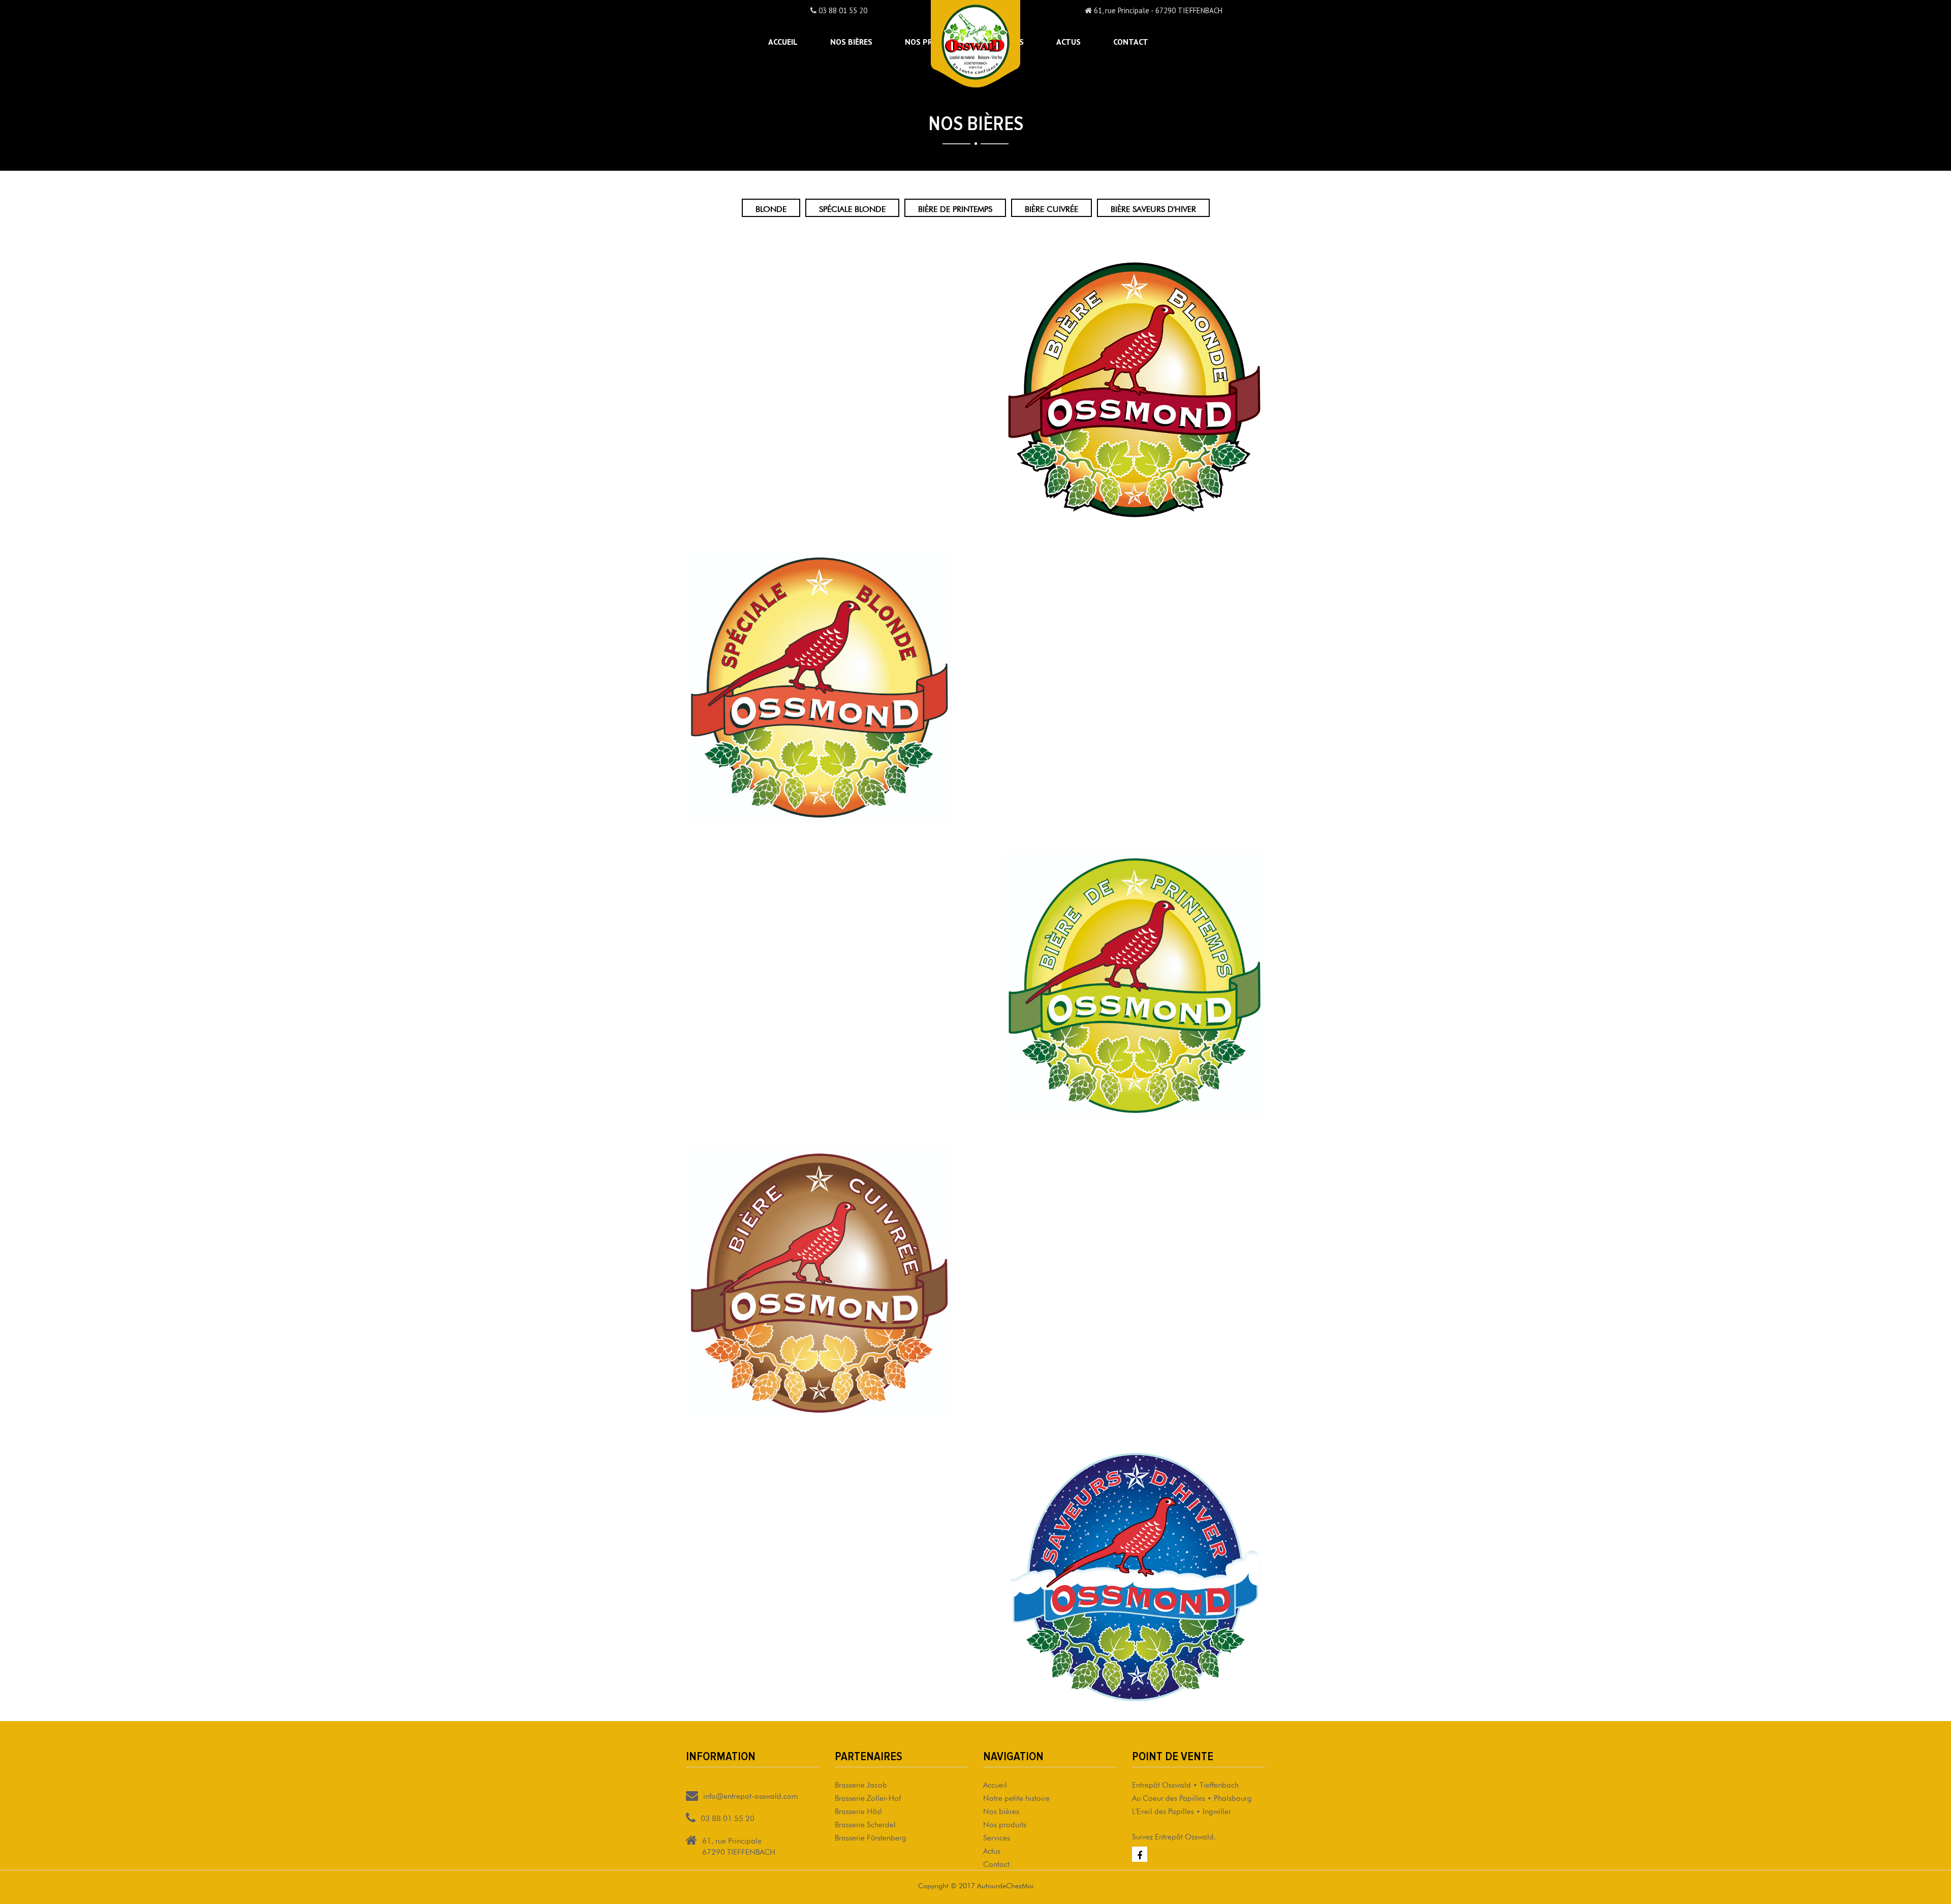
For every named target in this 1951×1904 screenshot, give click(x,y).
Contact (1131, 42)
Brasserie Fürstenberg (871, 1837)
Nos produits (1005, 1823)
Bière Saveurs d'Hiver (1153, 208)
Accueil (783, 42)
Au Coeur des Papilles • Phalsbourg (1192, 1797)
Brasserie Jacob (861, 1784)
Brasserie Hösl (858, 1810)
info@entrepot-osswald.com (751, 1795)
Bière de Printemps (955, 208)
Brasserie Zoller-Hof (868, 1797)
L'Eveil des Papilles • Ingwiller (1182, 1810)
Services (997, 1837)
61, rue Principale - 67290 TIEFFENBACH (1157, 10)
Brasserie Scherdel (865, 1823)
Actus (1068, 42)
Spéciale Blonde (852, 208)
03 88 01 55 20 (842, 10)
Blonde (771, 208)
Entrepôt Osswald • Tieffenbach (1185, 1784)
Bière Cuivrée (1051, 208)
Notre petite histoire (1016, 1797)
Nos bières (851, 42)
